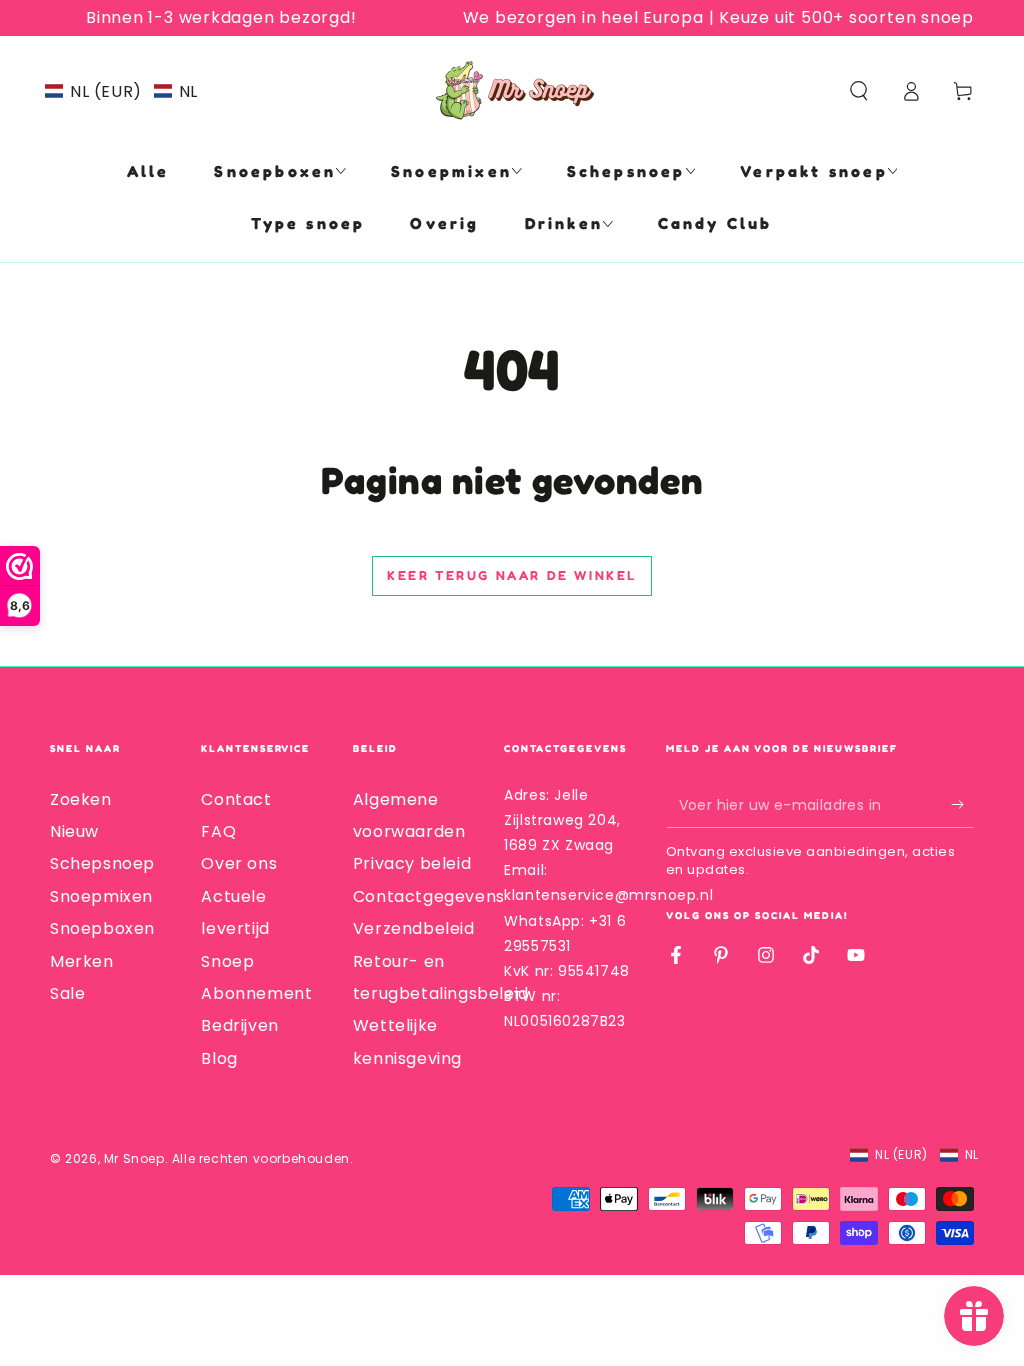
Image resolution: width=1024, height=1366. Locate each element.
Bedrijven (239, 1025)
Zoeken (81, 799)
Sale (67, 993)
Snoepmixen (101, 896)
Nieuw (74, 831)
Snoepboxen (102, 928)
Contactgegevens (429, 896)
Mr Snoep (134, 1158)
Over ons (239, 863)
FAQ (218, 831)
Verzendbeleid (414, 928)
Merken (82, 961)
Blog (219, 1058)
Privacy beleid (412, 863)
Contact (236, 799)
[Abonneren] (962, 805)
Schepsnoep (102, 863)
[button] (121, 91)
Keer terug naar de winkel (512, 575)
